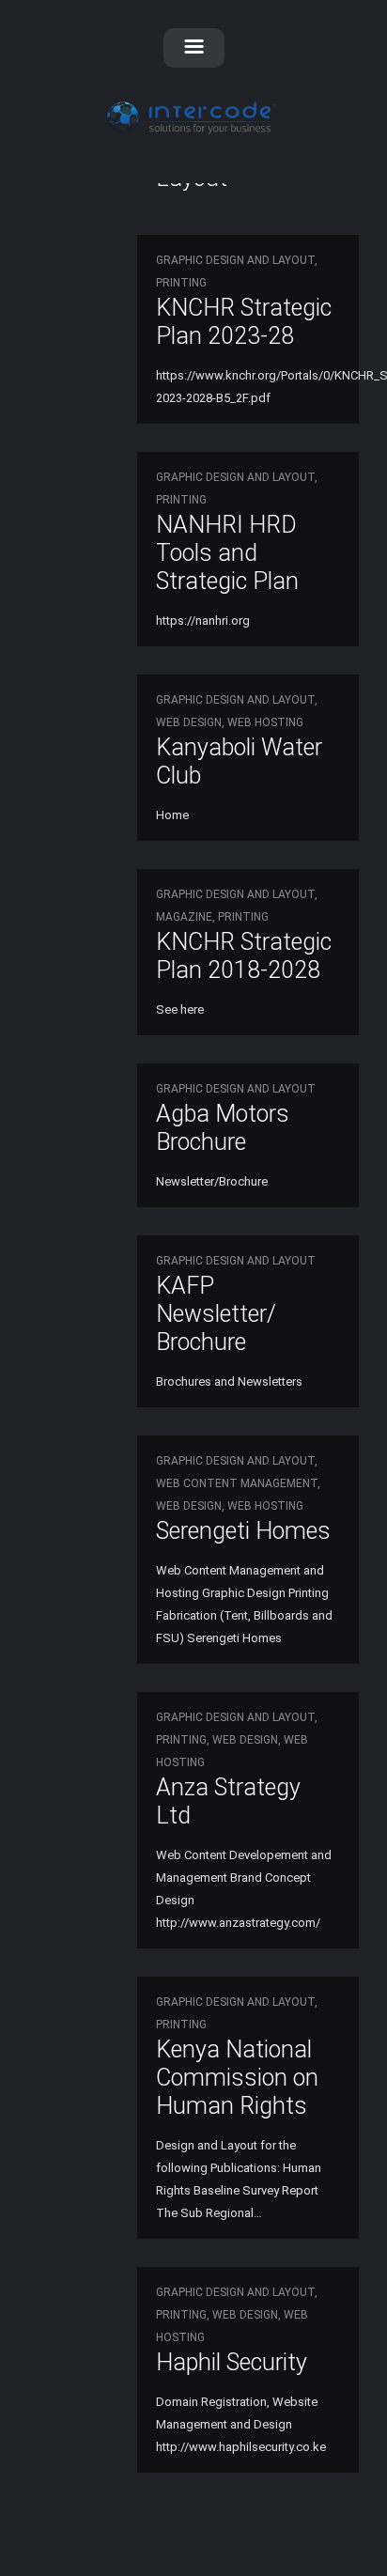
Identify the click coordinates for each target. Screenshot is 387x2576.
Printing (181, 283)
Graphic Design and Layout (235, 260)
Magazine (184, 917)
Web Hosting (265, 722)
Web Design (189, 722)
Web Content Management (237, 1483)
